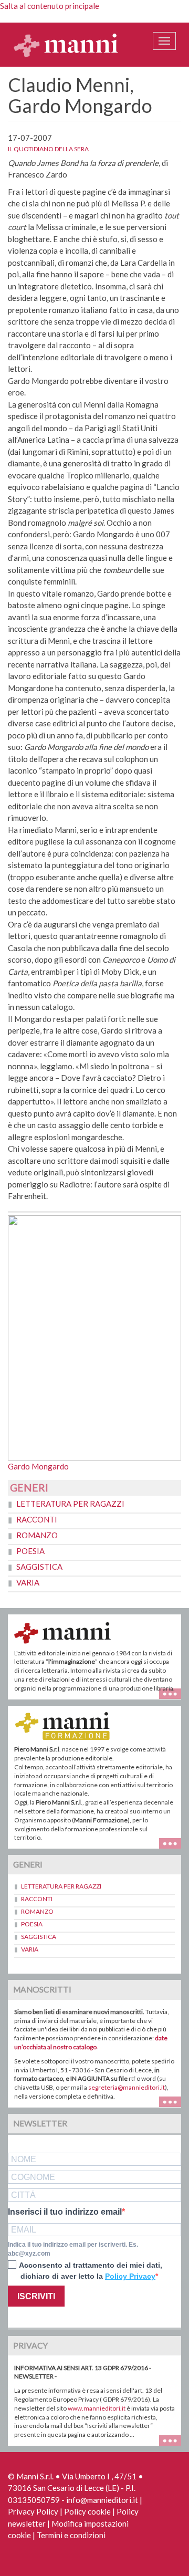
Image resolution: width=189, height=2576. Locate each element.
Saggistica (39, 1567)
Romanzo (37, 1535)
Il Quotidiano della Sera (48, 149)
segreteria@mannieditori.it (127, 2087)
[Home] (66, 45)
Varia (28, 1582)
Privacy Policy (33, 2511)
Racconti (37, 1519)
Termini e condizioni (71, 2535)
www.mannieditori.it (97, 2408)
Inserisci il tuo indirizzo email (65, 2212)
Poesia (30, 1551)
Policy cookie (87, 2511)
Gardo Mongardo (38, 1466)
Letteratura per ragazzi (70, 1504)
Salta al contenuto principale (50, 6)
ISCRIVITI (36, 2296)
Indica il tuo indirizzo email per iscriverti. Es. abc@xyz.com (73, 2249)
